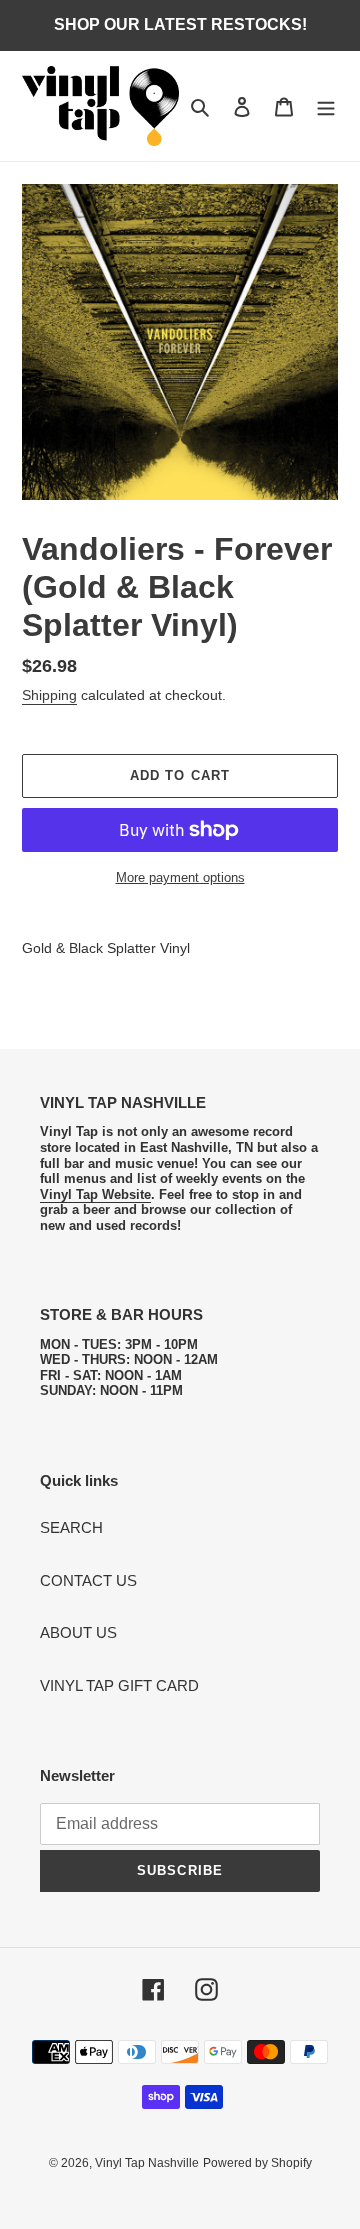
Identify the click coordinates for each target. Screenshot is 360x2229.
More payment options (180, 877)
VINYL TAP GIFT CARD (119, 1685)
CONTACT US (88, 1580)
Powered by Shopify (257, 2163)
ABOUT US (78, 1632)
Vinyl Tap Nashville (147, 2163)
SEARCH (71, 1527)
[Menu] (326, 106)
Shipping (49, 695)
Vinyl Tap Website (95, 1194)
